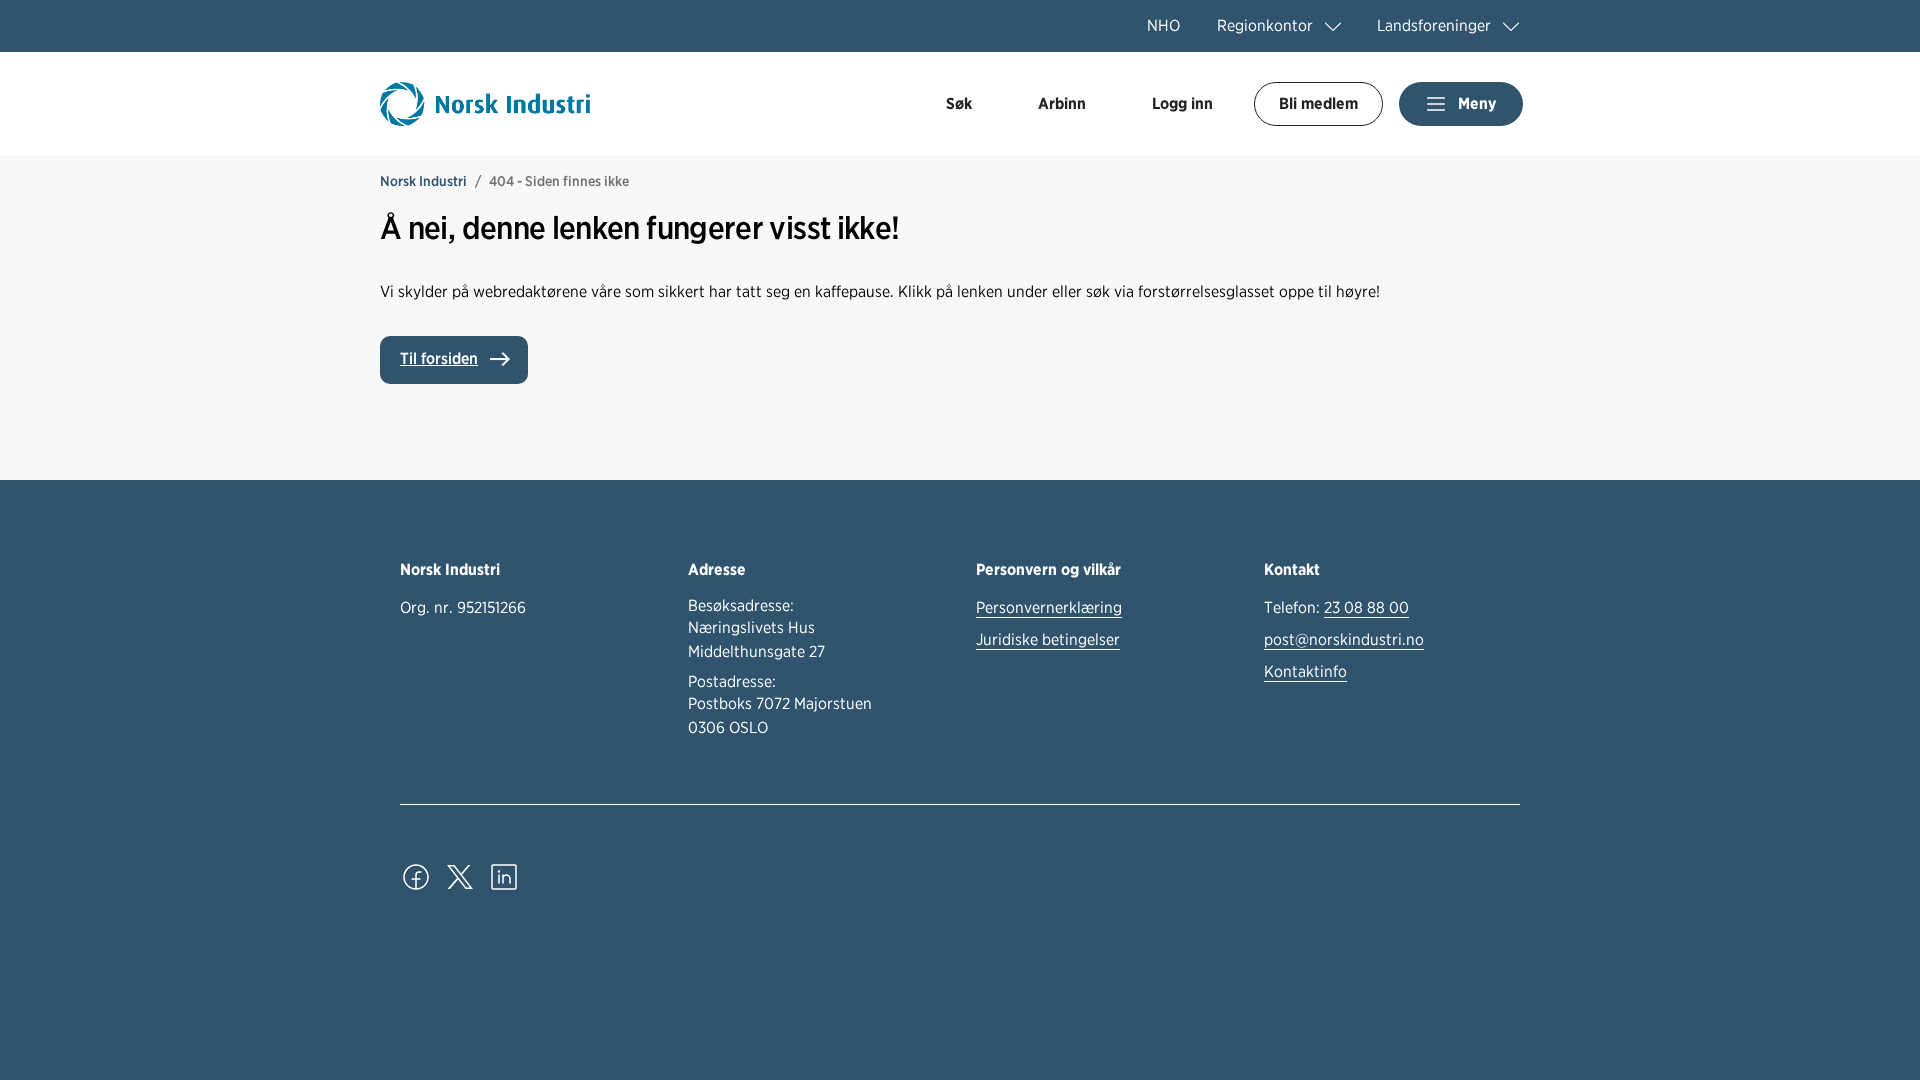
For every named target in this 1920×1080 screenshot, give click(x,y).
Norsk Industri (423, 181)
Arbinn (1062, 103)
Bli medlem (1318, 103)
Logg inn (1182, 103)
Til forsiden (439, 358)
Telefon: (1336, 607)
